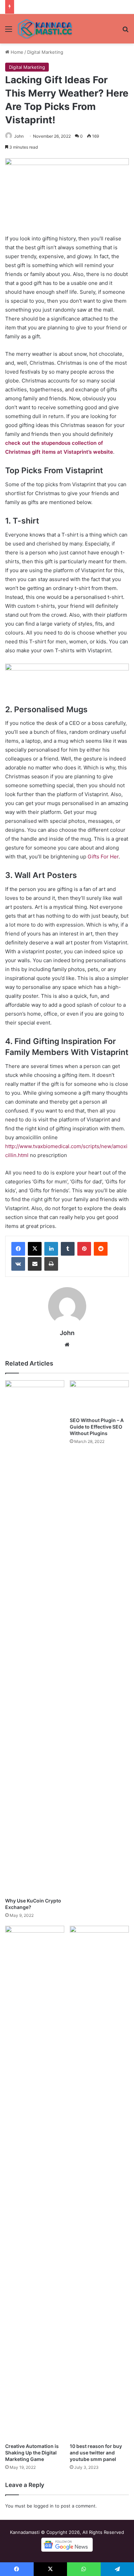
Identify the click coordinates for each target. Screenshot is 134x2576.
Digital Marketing (45, 52)
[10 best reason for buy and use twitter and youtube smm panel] (99, 2183)
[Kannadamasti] (45, 29)
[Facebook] (18, 1249)
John (19, 136)
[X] (35, 1249)
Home (16, 52)
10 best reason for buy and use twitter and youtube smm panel (96, 2453)
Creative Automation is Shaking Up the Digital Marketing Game (32, 2453)
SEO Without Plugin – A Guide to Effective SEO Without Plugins (97, 1427)
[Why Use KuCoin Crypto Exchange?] (35, 1637)
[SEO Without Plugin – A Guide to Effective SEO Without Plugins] (99, 1397)
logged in (44, 2506)
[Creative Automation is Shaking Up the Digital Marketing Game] (35, 2183)
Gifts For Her (103, 857)
